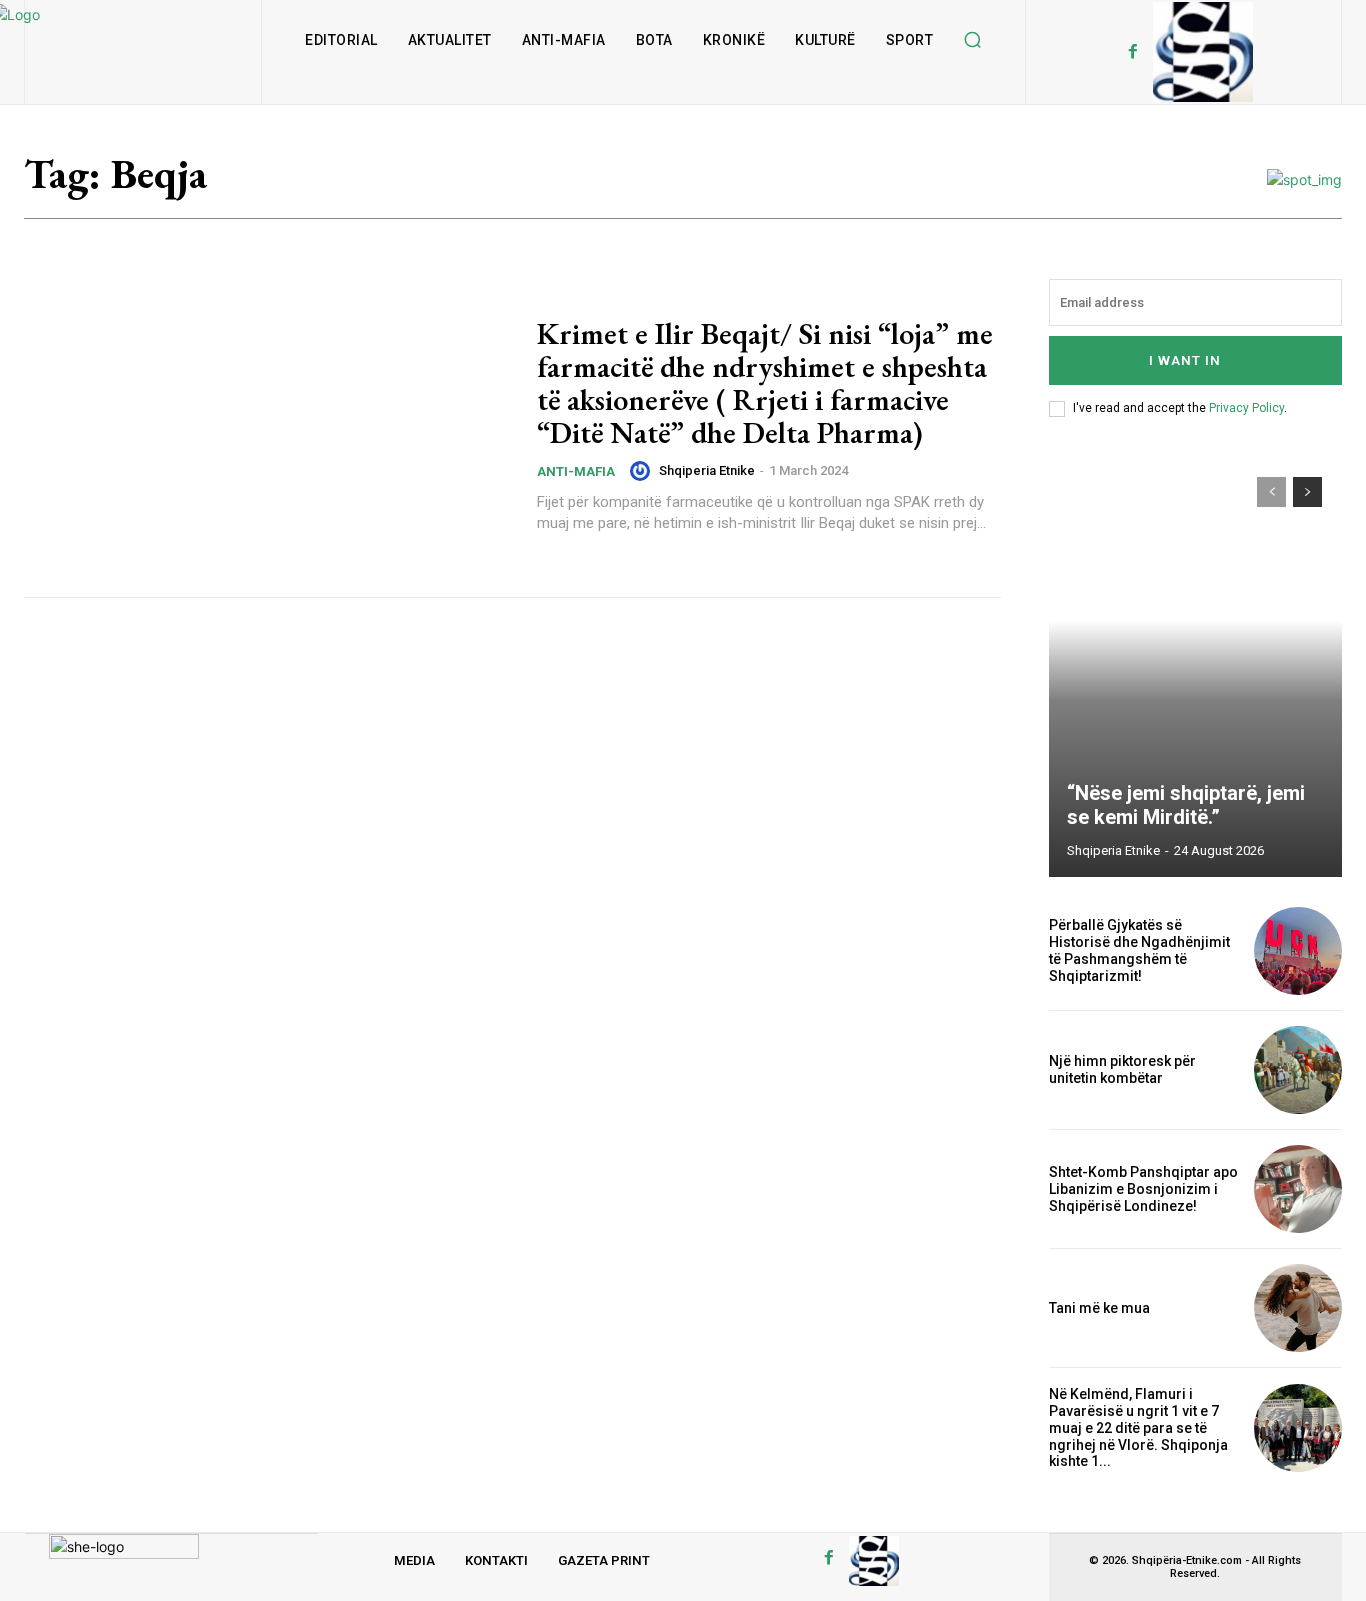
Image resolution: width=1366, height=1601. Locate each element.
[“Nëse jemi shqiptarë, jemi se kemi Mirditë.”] (1196, 667)
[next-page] (1307, 492)
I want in (1185, 360)
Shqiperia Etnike (707, 470)
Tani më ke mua (1099, 1308)
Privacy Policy (1246, 408)
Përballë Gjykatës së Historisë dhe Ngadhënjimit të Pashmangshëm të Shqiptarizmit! (1139, 950)
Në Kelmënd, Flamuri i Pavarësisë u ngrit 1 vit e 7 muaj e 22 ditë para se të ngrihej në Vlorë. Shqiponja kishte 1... (1138, 1427)
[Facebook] (1133, 52)
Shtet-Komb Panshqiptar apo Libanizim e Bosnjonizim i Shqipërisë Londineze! (1143, 1189)
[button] (972, 40)
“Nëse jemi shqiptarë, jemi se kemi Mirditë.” (1186, 805)
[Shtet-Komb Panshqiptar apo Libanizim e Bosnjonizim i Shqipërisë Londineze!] (1298, 1189)
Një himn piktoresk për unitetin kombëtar (1122, 1069)
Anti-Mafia (576, 471)
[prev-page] (1271, 492)
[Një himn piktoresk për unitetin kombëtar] (1298, 1070)
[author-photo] (643, 471)
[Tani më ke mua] (1298, 1308)
